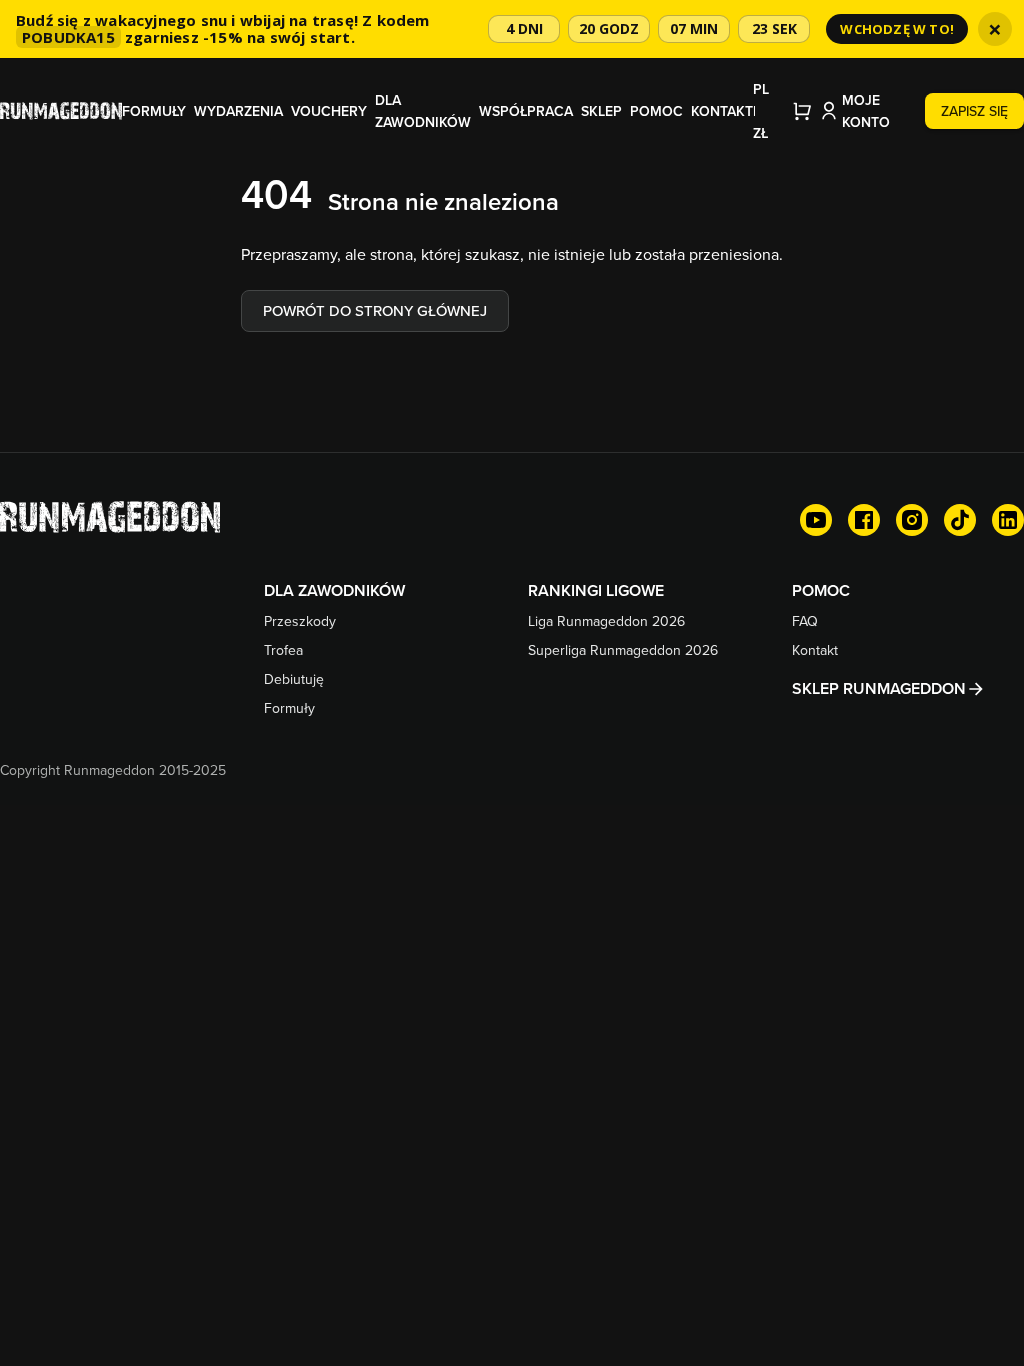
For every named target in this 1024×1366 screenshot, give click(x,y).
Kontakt (722, 111)
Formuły (154, 111)
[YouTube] (816, 520)
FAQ (805, 621)
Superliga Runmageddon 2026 (623, 650)
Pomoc (656, 111)
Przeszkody (300, 621)
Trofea (283, 650)
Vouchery (329, 111)
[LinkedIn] (1008, 520)
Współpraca (526, 111)
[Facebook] (864, 520)
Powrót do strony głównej (375, 310)
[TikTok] (960, 520)
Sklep (601, 111)
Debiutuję (294, 679)
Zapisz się (974, 111)
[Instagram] (912, 520)
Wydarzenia (238, 111)
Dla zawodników (423, 111)
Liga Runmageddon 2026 (606, 621)
